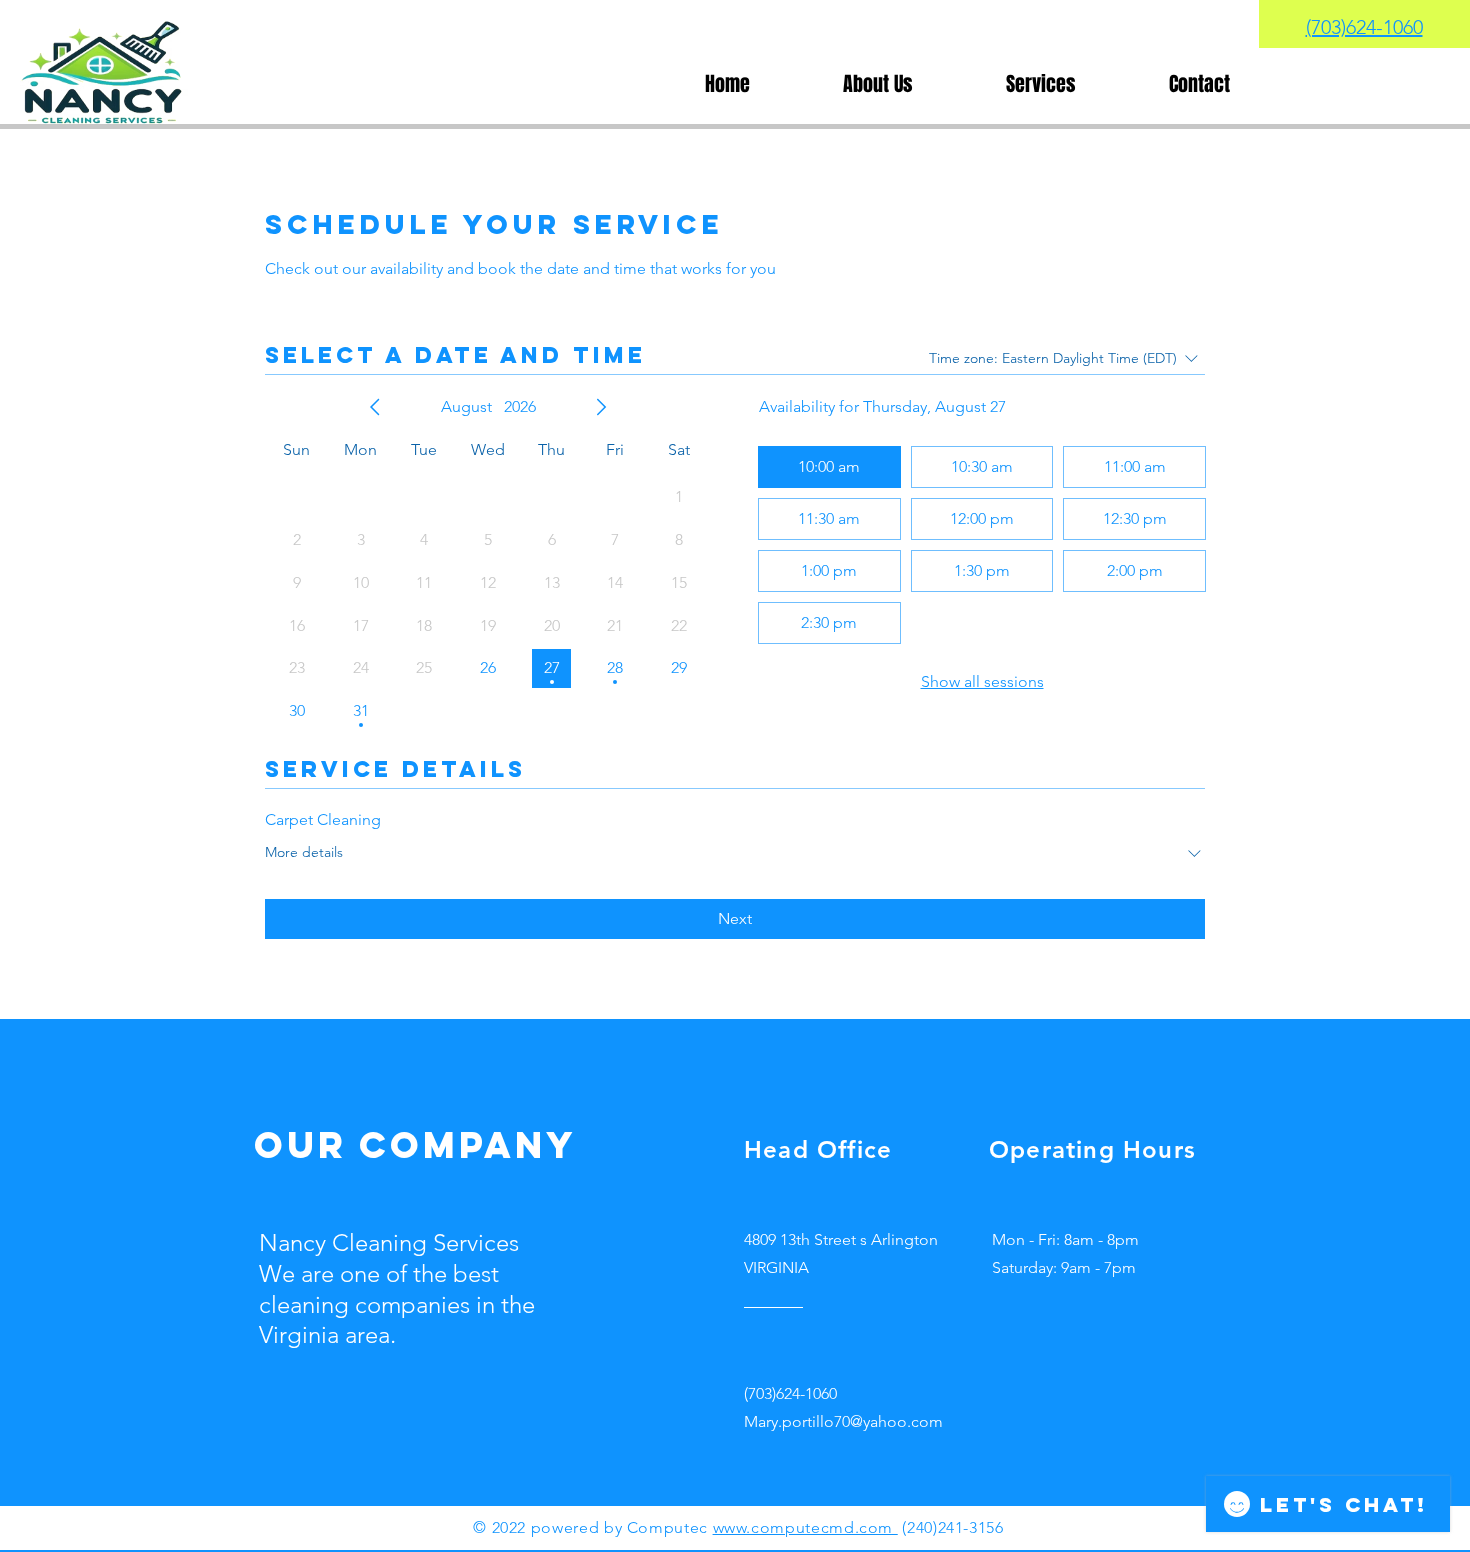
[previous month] (375, 407)
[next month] (601, 407)
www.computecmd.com (805, 1527)
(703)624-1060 (1364, 27)
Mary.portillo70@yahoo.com (843, 1421)
